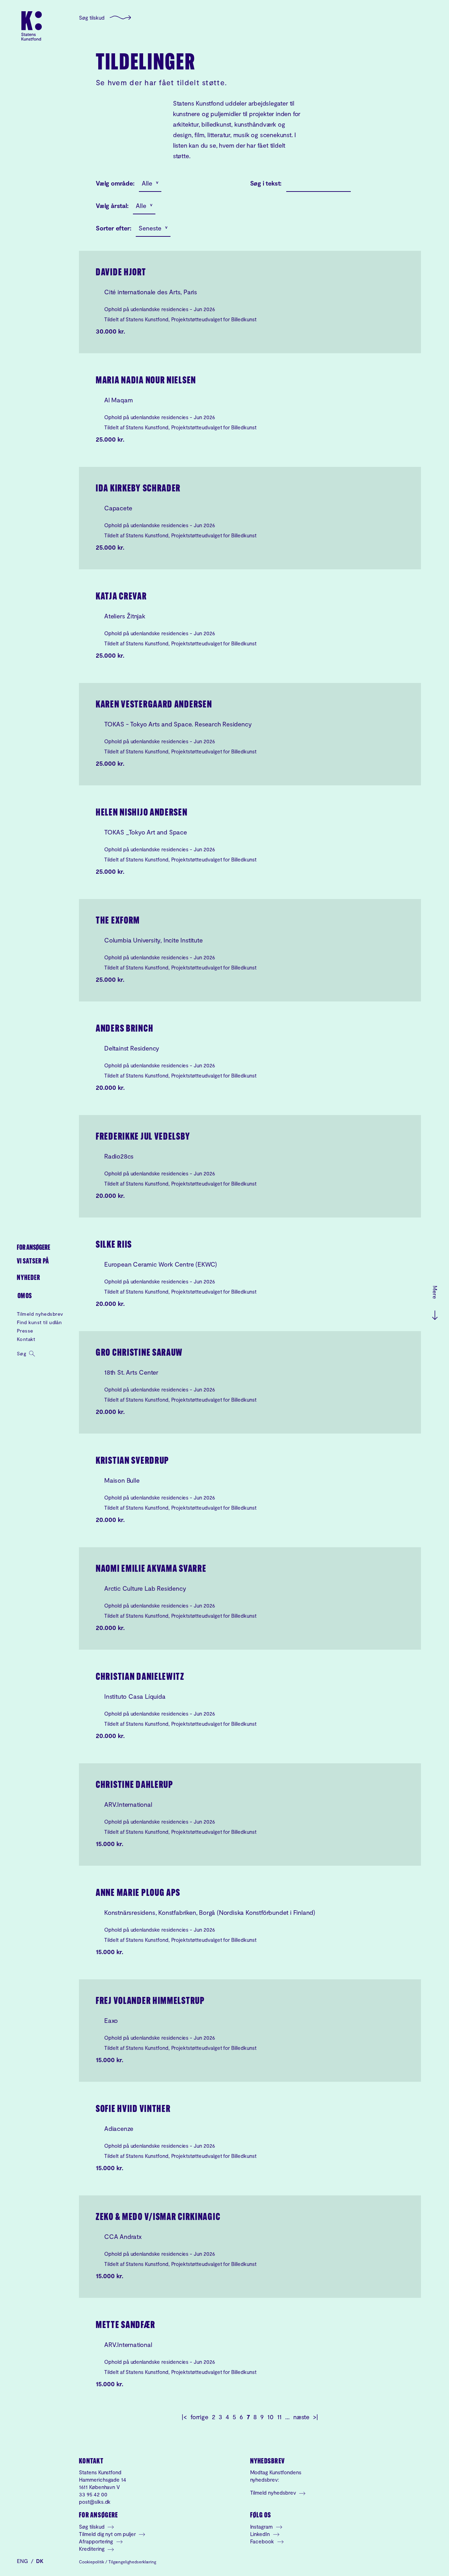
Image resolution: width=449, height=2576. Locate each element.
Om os (25, 1296)
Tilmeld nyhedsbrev (40, 1314)
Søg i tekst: (266, 183)
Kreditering (92, 2549)
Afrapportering (97, 2541)
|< (184, 2417)
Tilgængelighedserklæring (132, 2562)
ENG (23, 2561)
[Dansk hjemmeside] (32, 26)
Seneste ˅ (153, 228)
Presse (25, 1331)
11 (280, 2417)
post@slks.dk (95, 2502)
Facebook (263, 2541)
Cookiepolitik (92, 2562)
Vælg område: (115, 183)
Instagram (262, 2527)
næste (301, 2417)
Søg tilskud (92, 18)
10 (270, 2417)
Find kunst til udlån (39, 1322)
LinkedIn (261, 2534)
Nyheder (29, 1278)
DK (40, 2561)
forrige (199, 2417)
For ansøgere (33, 1248)
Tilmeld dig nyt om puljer (108, 2534)
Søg (22, 1353)
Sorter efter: (113, 228)
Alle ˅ (150, 183)
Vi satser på (33, 1262)
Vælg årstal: (112, 206)
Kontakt (26, 1339)
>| (316, 2417)
